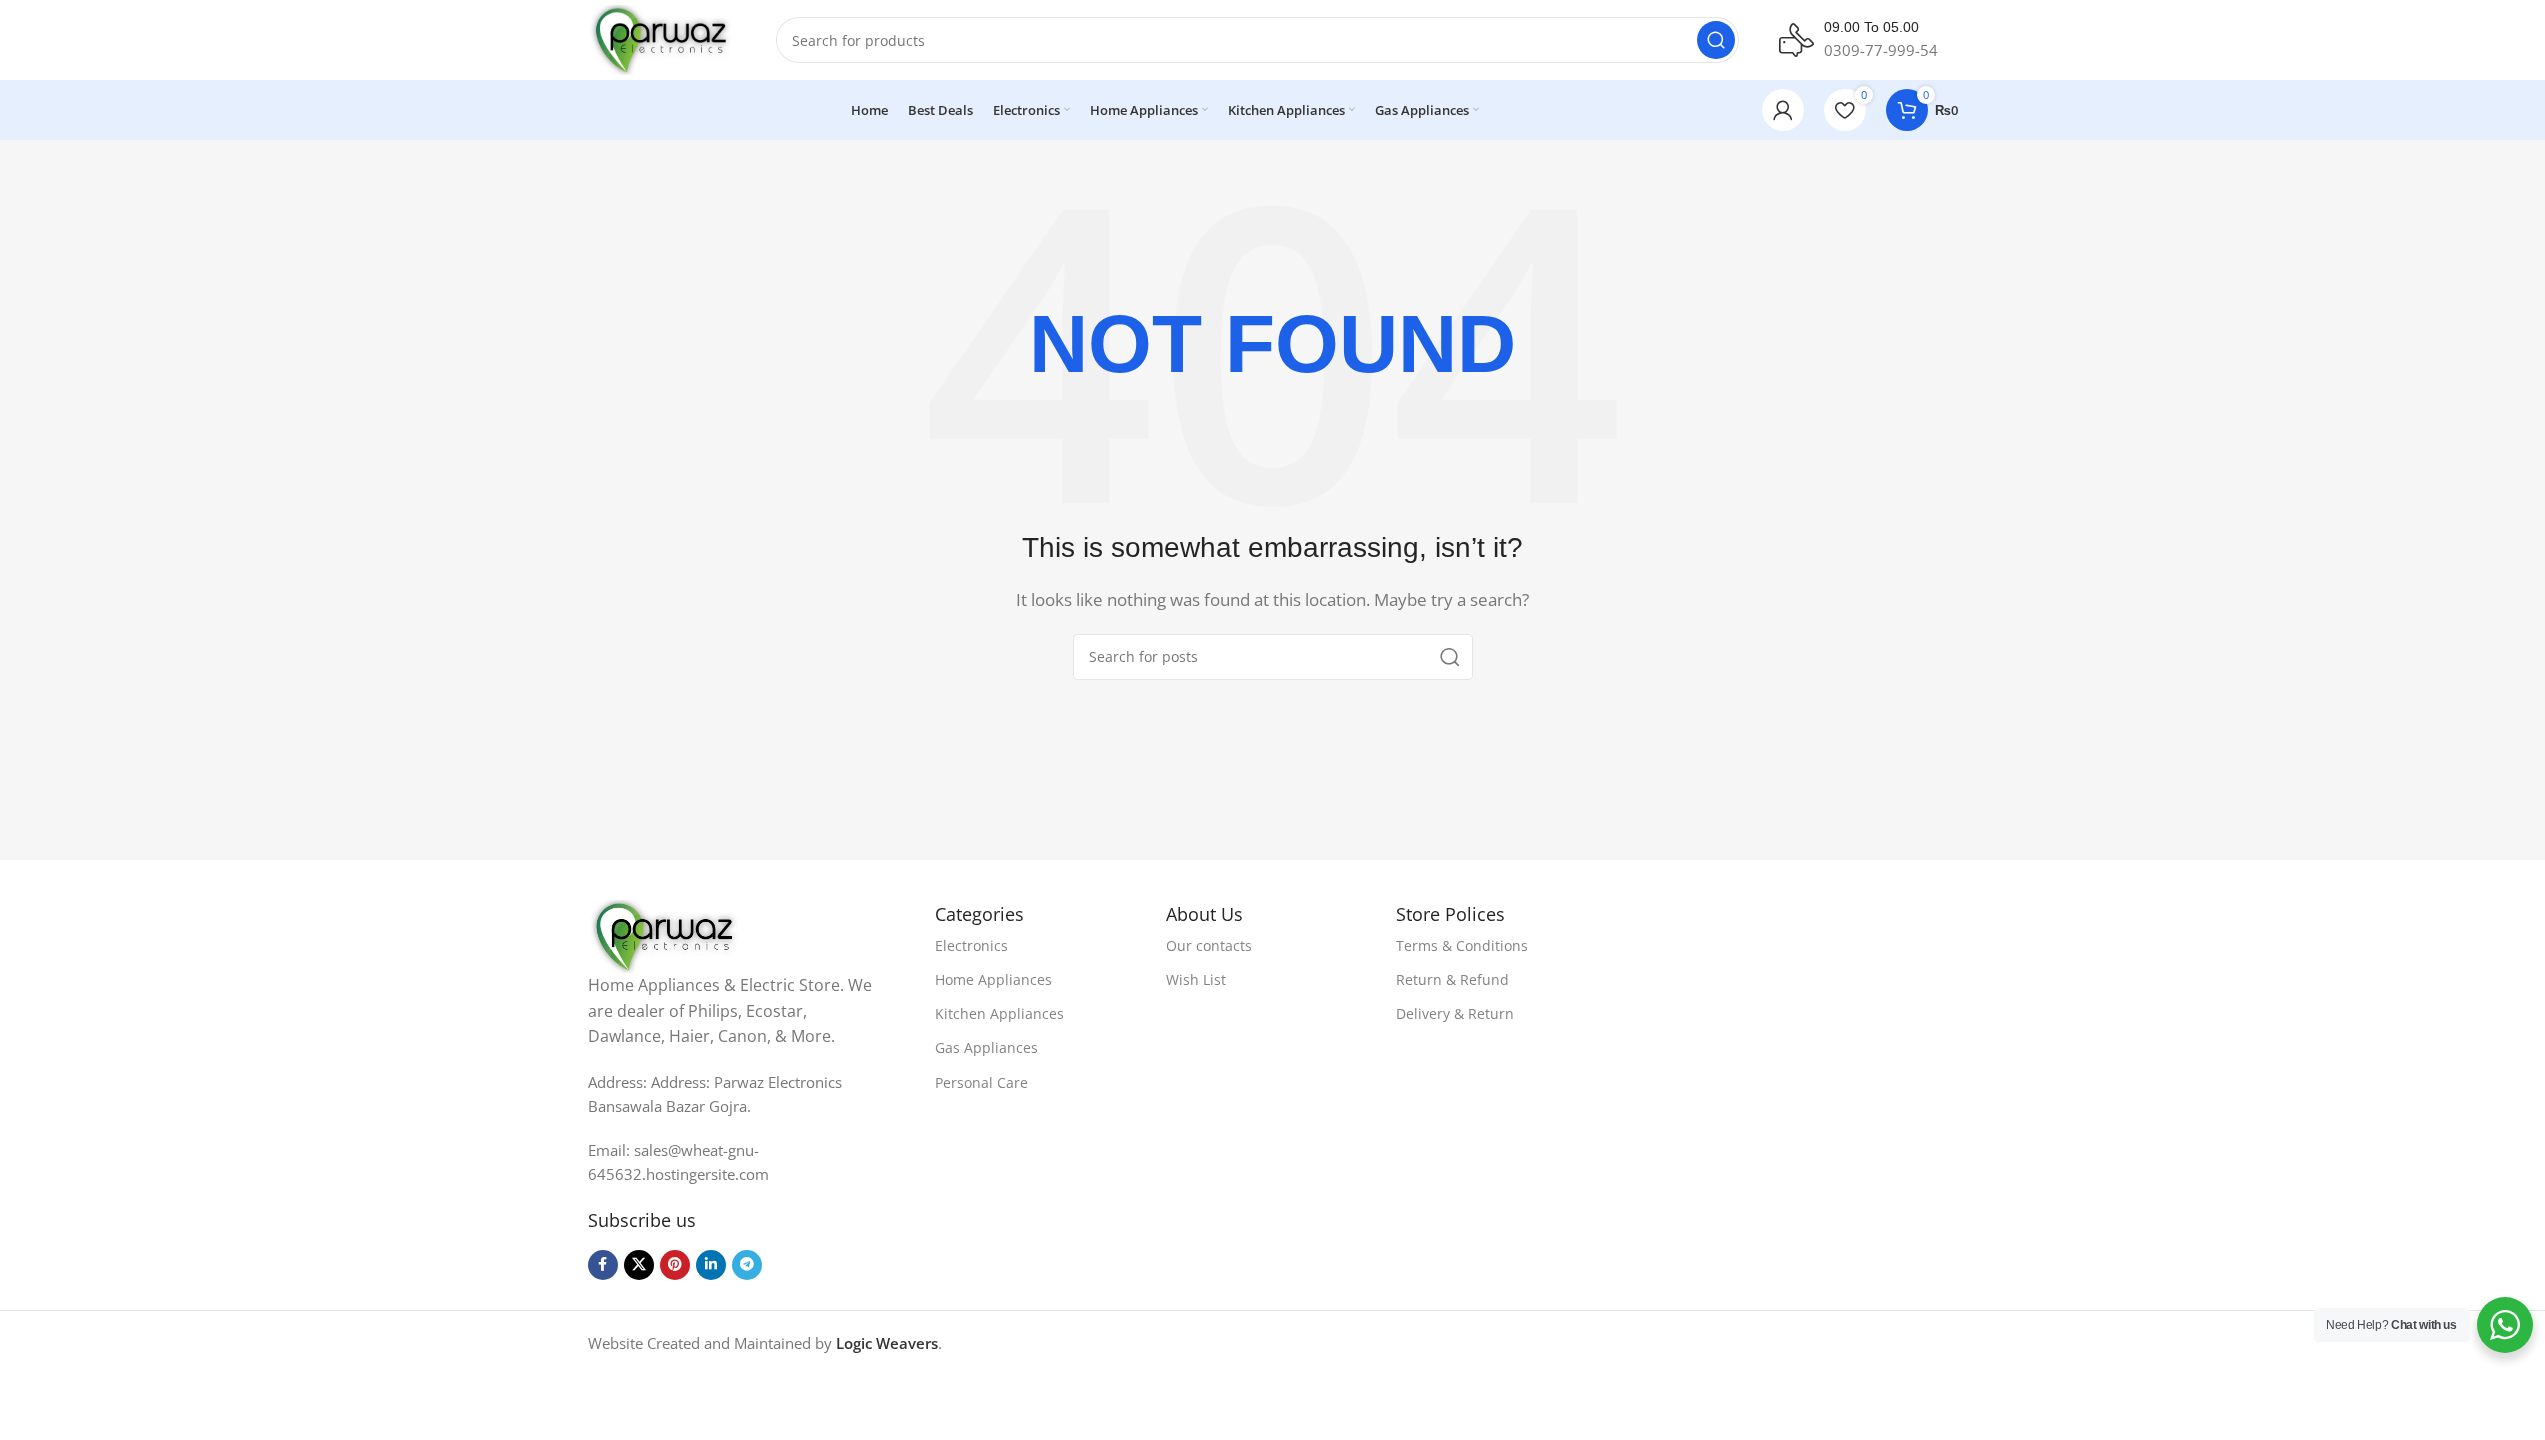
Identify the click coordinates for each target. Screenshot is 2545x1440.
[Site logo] (662, 38)
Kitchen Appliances (999, 1013)
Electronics (971, 945)
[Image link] (666, 935)
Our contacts (1209, 945)
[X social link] (639, 1265)
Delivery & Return (1455, 1013)
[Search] (1716, 40)
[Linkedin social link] (711, 1265)
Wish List (1196, 979)
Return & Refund (1452, 979)
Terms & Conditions (1462, 945)
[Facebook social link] (603, 1265)
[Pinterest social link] (675, 1265)
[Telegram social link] (747, 1265)
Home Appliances (993, 979)
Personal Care (981, 1082)
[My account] (1783, 110)
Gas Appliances (986, 1047)
